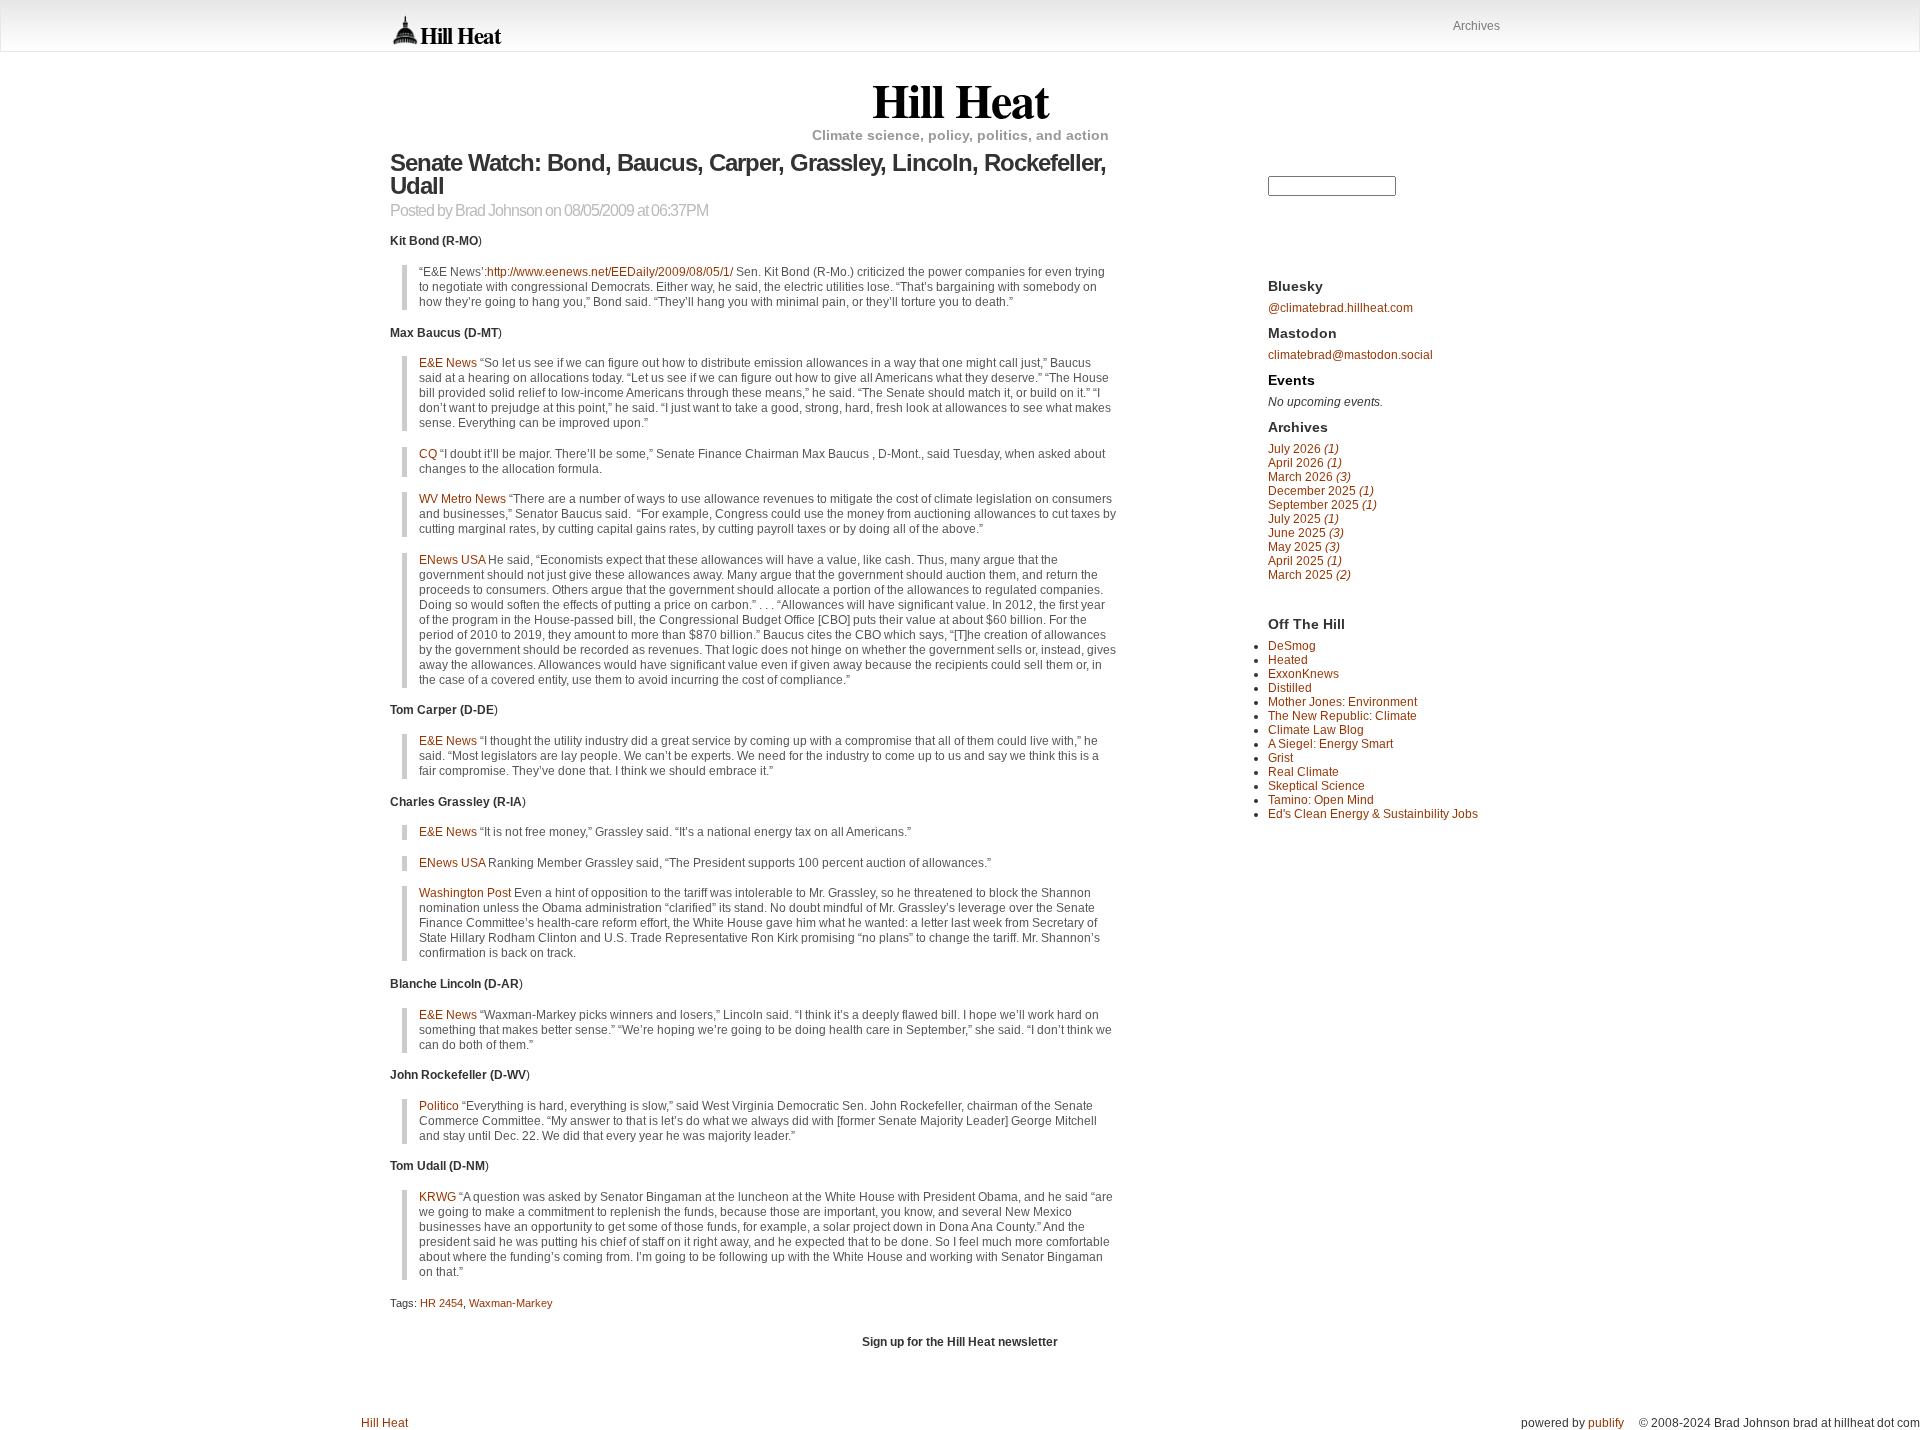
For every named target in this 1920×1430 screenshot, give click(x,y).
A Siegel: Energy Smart (1330, 744)
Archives (1476, 26)
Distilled (1290, 688)
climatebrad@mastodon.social (1350, 355)
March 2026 (1309, 477)
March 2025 (1309, 575)
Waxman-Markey (511, 1303)
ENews (452, 560)
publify (1606, 1423)
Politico (439, 1106)
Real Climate (1303, 772)
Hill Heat (460, 34)
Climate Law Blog (1316, 730)
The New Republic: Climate (1342, 716)
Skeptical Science (1316, 786)
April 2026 (1305, 463)
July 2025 (1303, 519)
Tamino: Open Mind (1321, 800)
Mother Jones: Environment (1342, 702)
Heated (1288, 660)
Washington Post (465, 893)
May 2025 (1304, 547)
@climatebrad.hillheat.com (1340, 308)
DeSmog (1292, 646)
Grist (1280, 758)
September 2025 (1322, 505)
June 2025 (1306, 533)
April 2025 (1305, 561)
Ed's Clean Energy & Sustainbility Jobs (1373, 814)
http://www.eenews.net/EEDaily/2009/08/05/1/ (610, 272)
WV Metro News (462, 499)
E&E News (448, 363)
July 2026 (1303, 449)
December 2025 (1321, 491)
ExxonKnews (1303, 674)
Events (1291, 380)
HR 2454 (441, 1303)
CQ (428, 454)
